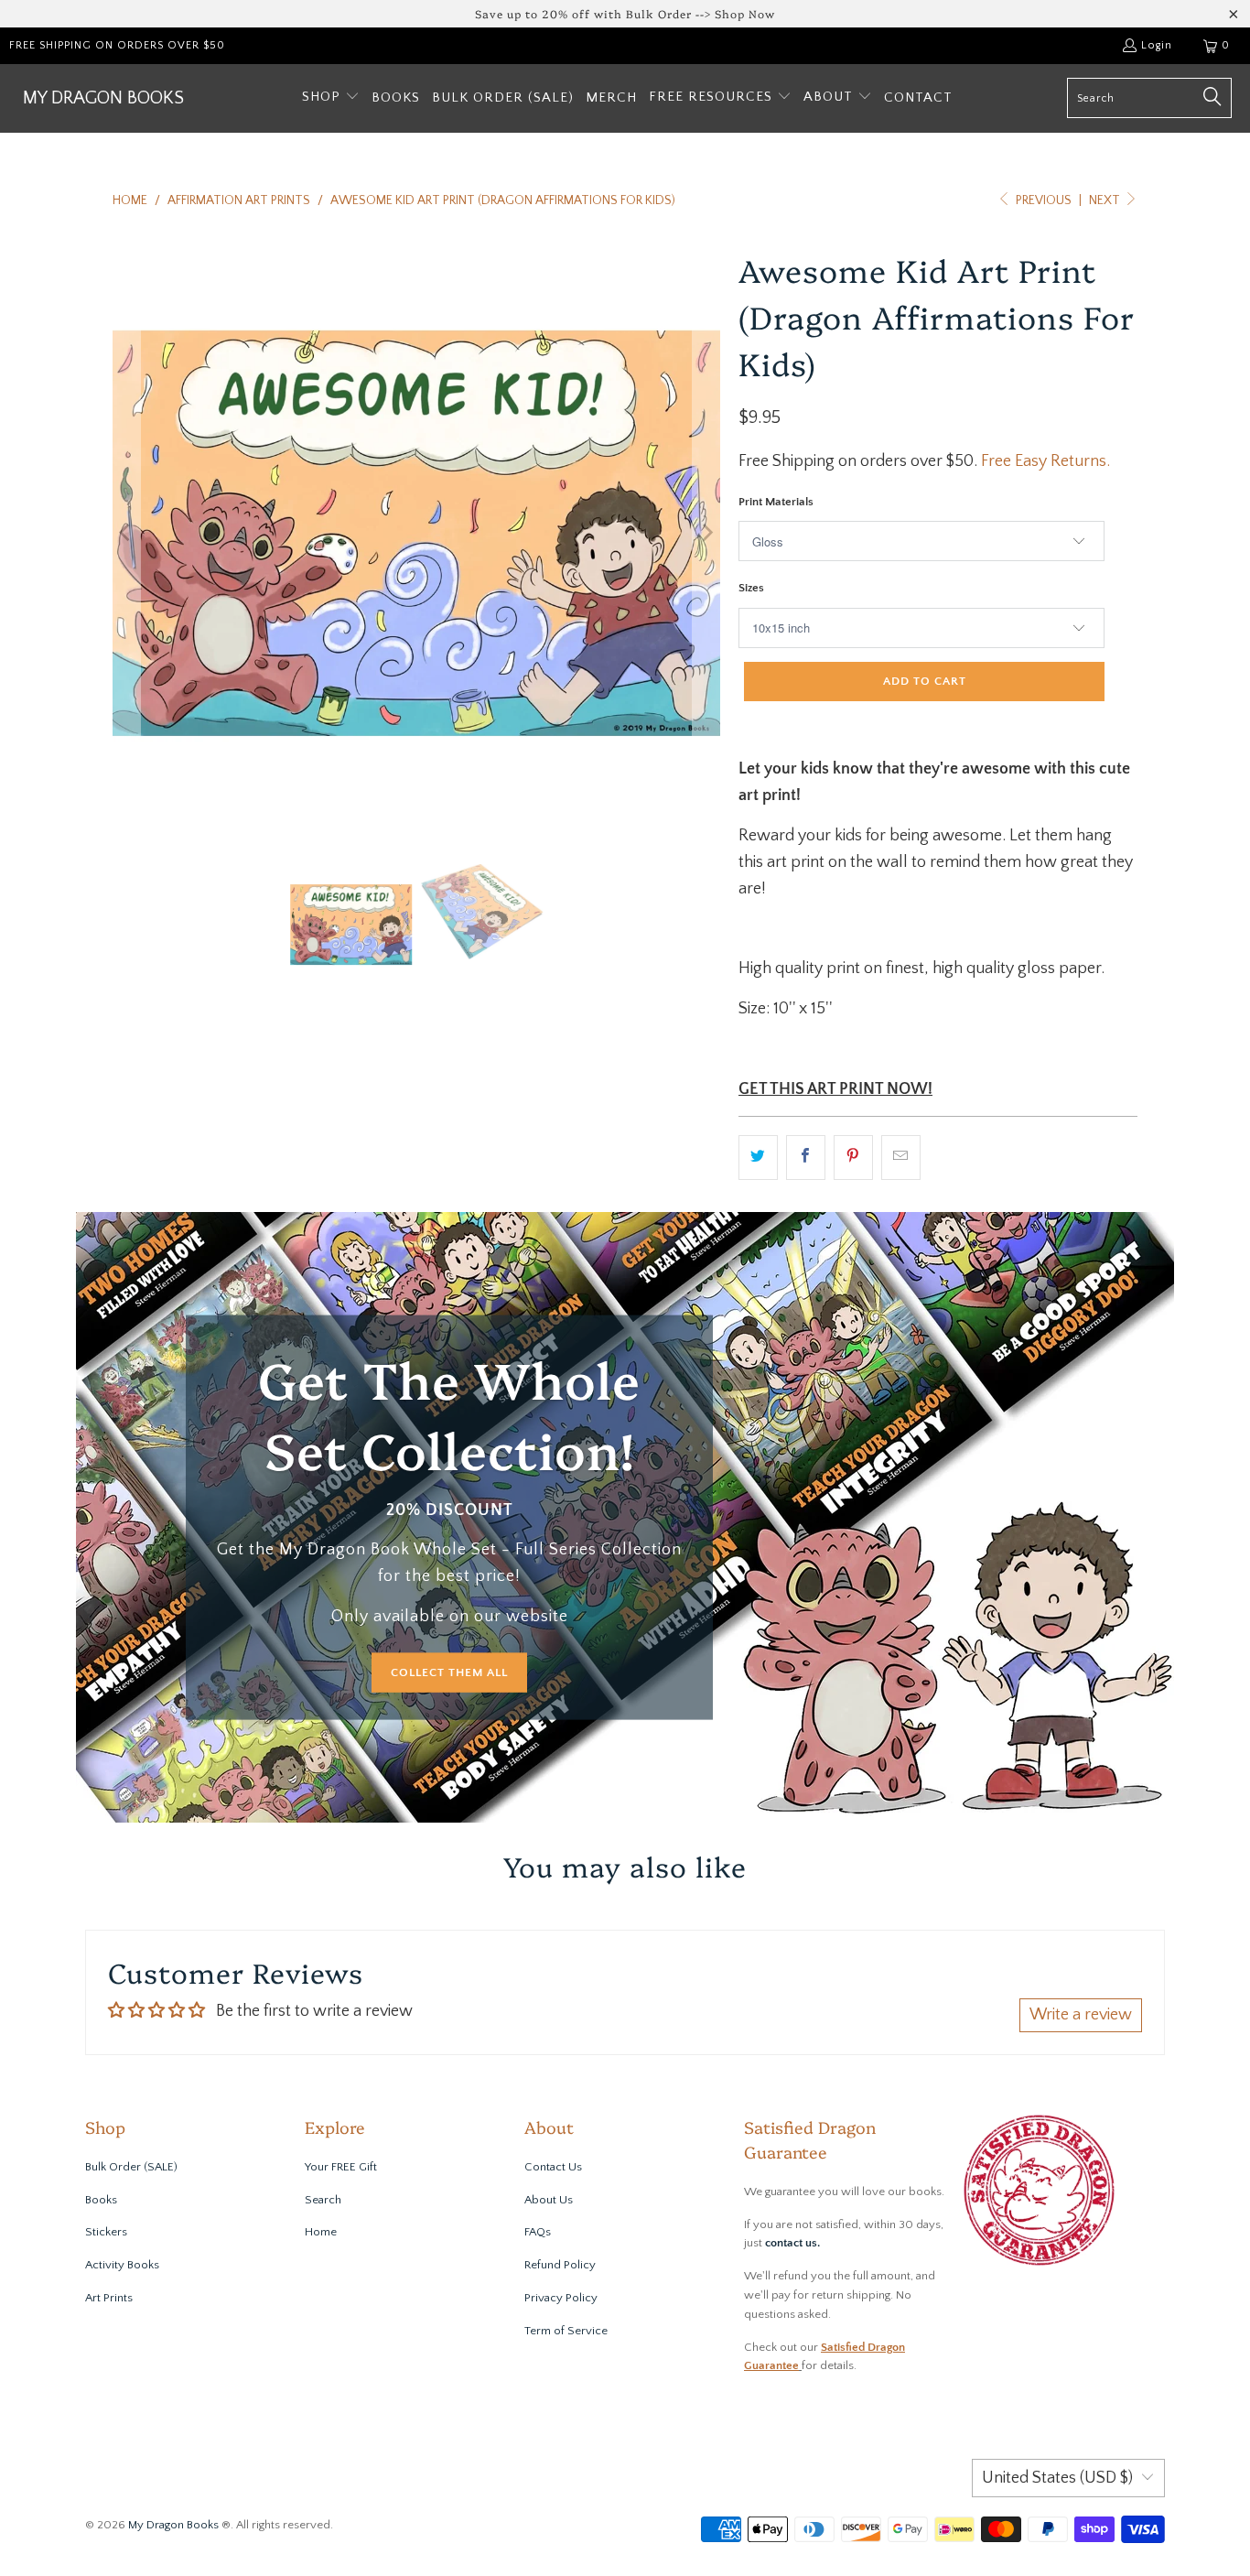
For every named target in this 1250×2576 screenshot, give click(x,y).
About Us (549, 2200)
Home (321, 2232)
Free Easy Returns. (1045, 461)
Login (1157, 45)
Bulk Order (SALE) (131, 2167)
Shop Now (745, 13)
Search (323, 2200)
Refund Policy (560, 2265)
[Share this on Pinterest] (853, 1158)
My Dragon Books (173, 2525)
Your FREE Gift (341, 2167)
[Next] (706, 533)
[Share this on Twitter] (758, 1158)
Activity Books (122, 2265)
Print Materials (776, 502)
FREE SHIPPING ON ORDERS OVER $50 (117, 45)
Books (101, 2200)
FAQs (538, 2232)
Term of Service (566, 2331)
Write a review (1081, 2015)
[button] (331, 98)
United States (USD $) (1057, 2478)
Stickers (106, 2232)
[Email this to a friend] (901, 1158)
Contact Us (553, 2167)
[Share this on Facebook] (806, 1158)
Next (1106, 200)
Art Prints (109, 2298)
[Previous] (126, 533)
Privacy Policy (561, 2298)
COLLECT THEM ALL (449, 1672)
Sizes (751, 588)
